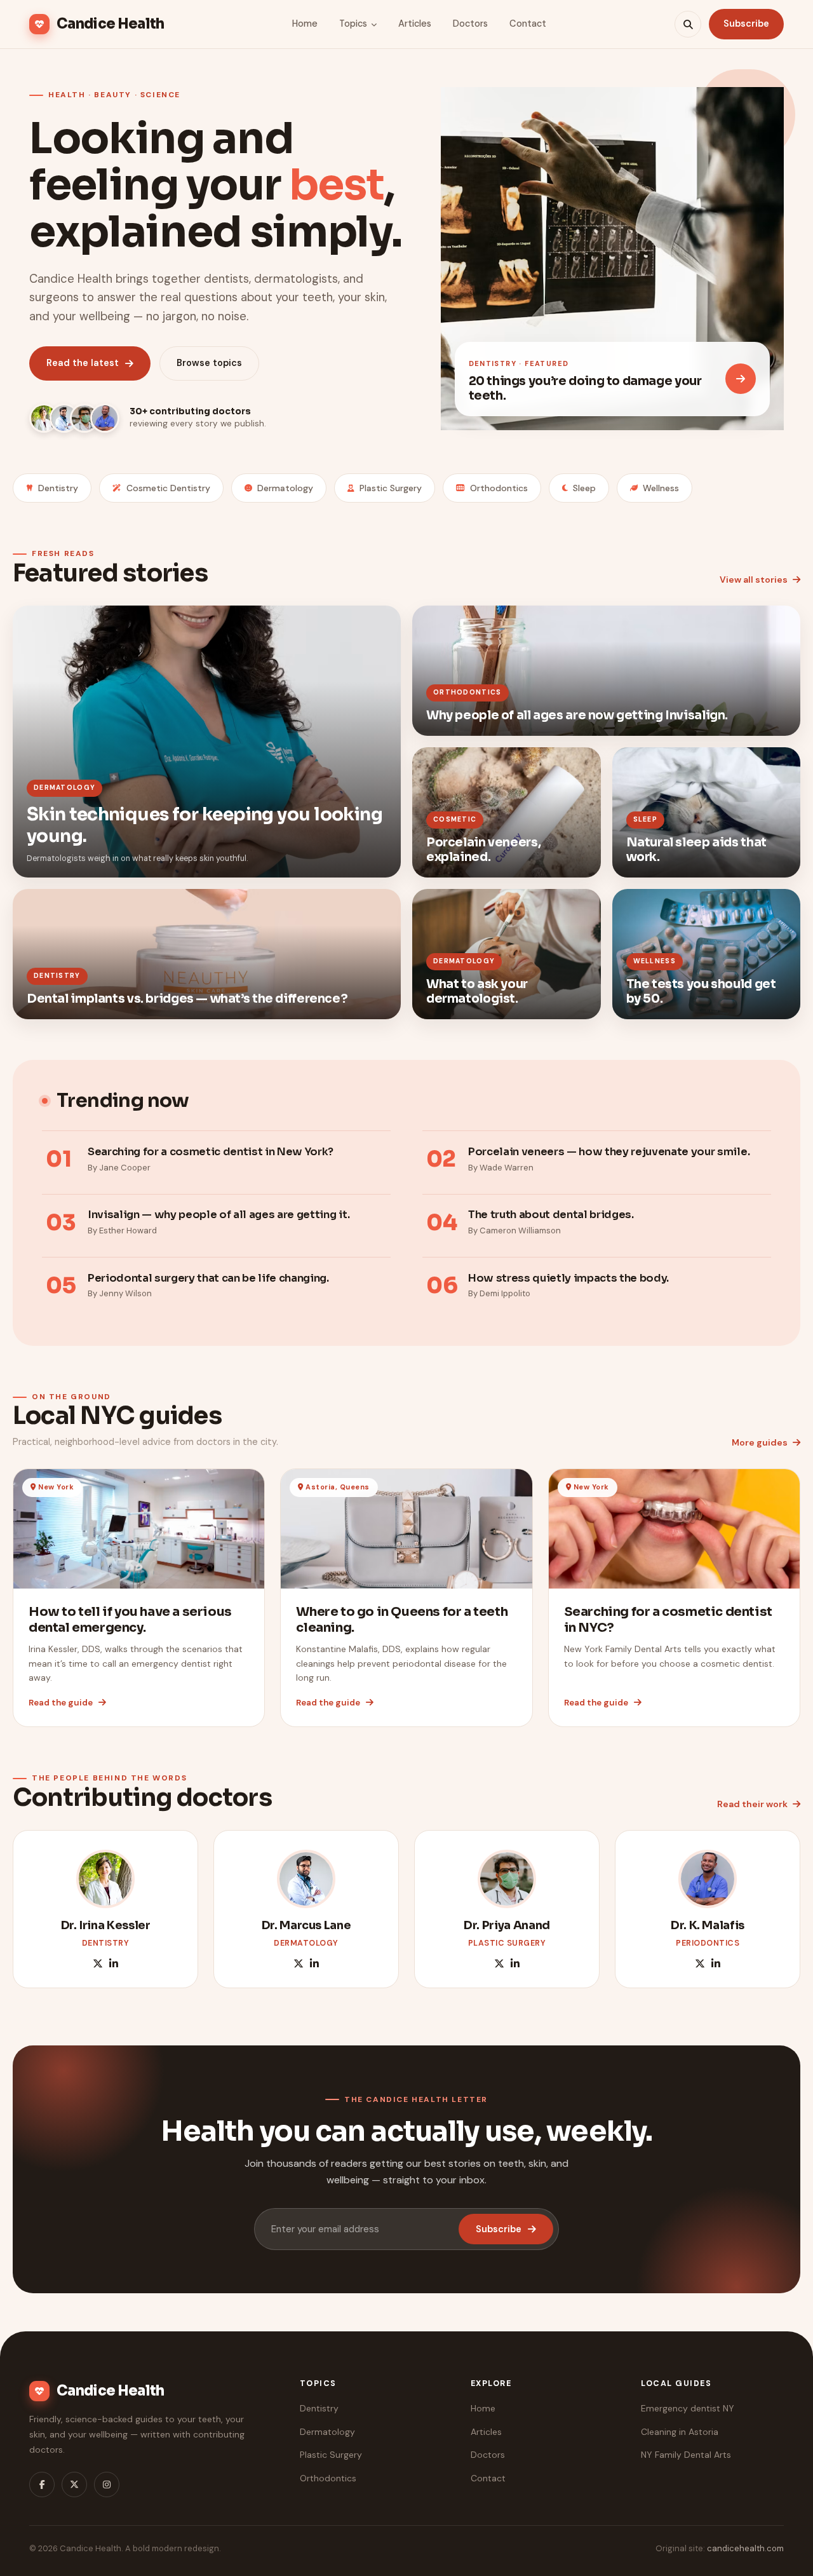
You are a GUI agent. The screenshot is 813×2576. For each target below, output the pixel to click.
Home (305, 24)
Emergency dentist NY (688, 2408)
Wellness (661, 488)
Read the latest (83, 363)
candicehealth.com (745, 2548)
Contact (528, 24)
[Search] (688, 24)
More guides (760, 1442)
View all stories (754, 580)
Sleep (584, 488)
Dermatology (285, 488)
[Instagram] (107, 2484)
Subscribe (746, 24)
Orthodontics (499, 488)
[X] (74, 2484)
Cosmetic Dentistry (168, 488)
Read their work (752, 1804)
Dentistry (58, 488)
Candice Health (111, 24)
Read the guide (61, 1703)
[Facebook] (42, 2484)
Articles (415, 24)
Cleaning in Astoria (680, 2432)
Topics (353, 24)
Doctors (470, 24)
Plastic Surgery (391, 488)
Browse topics (209, 363)
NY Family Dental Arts (686, 2455)
